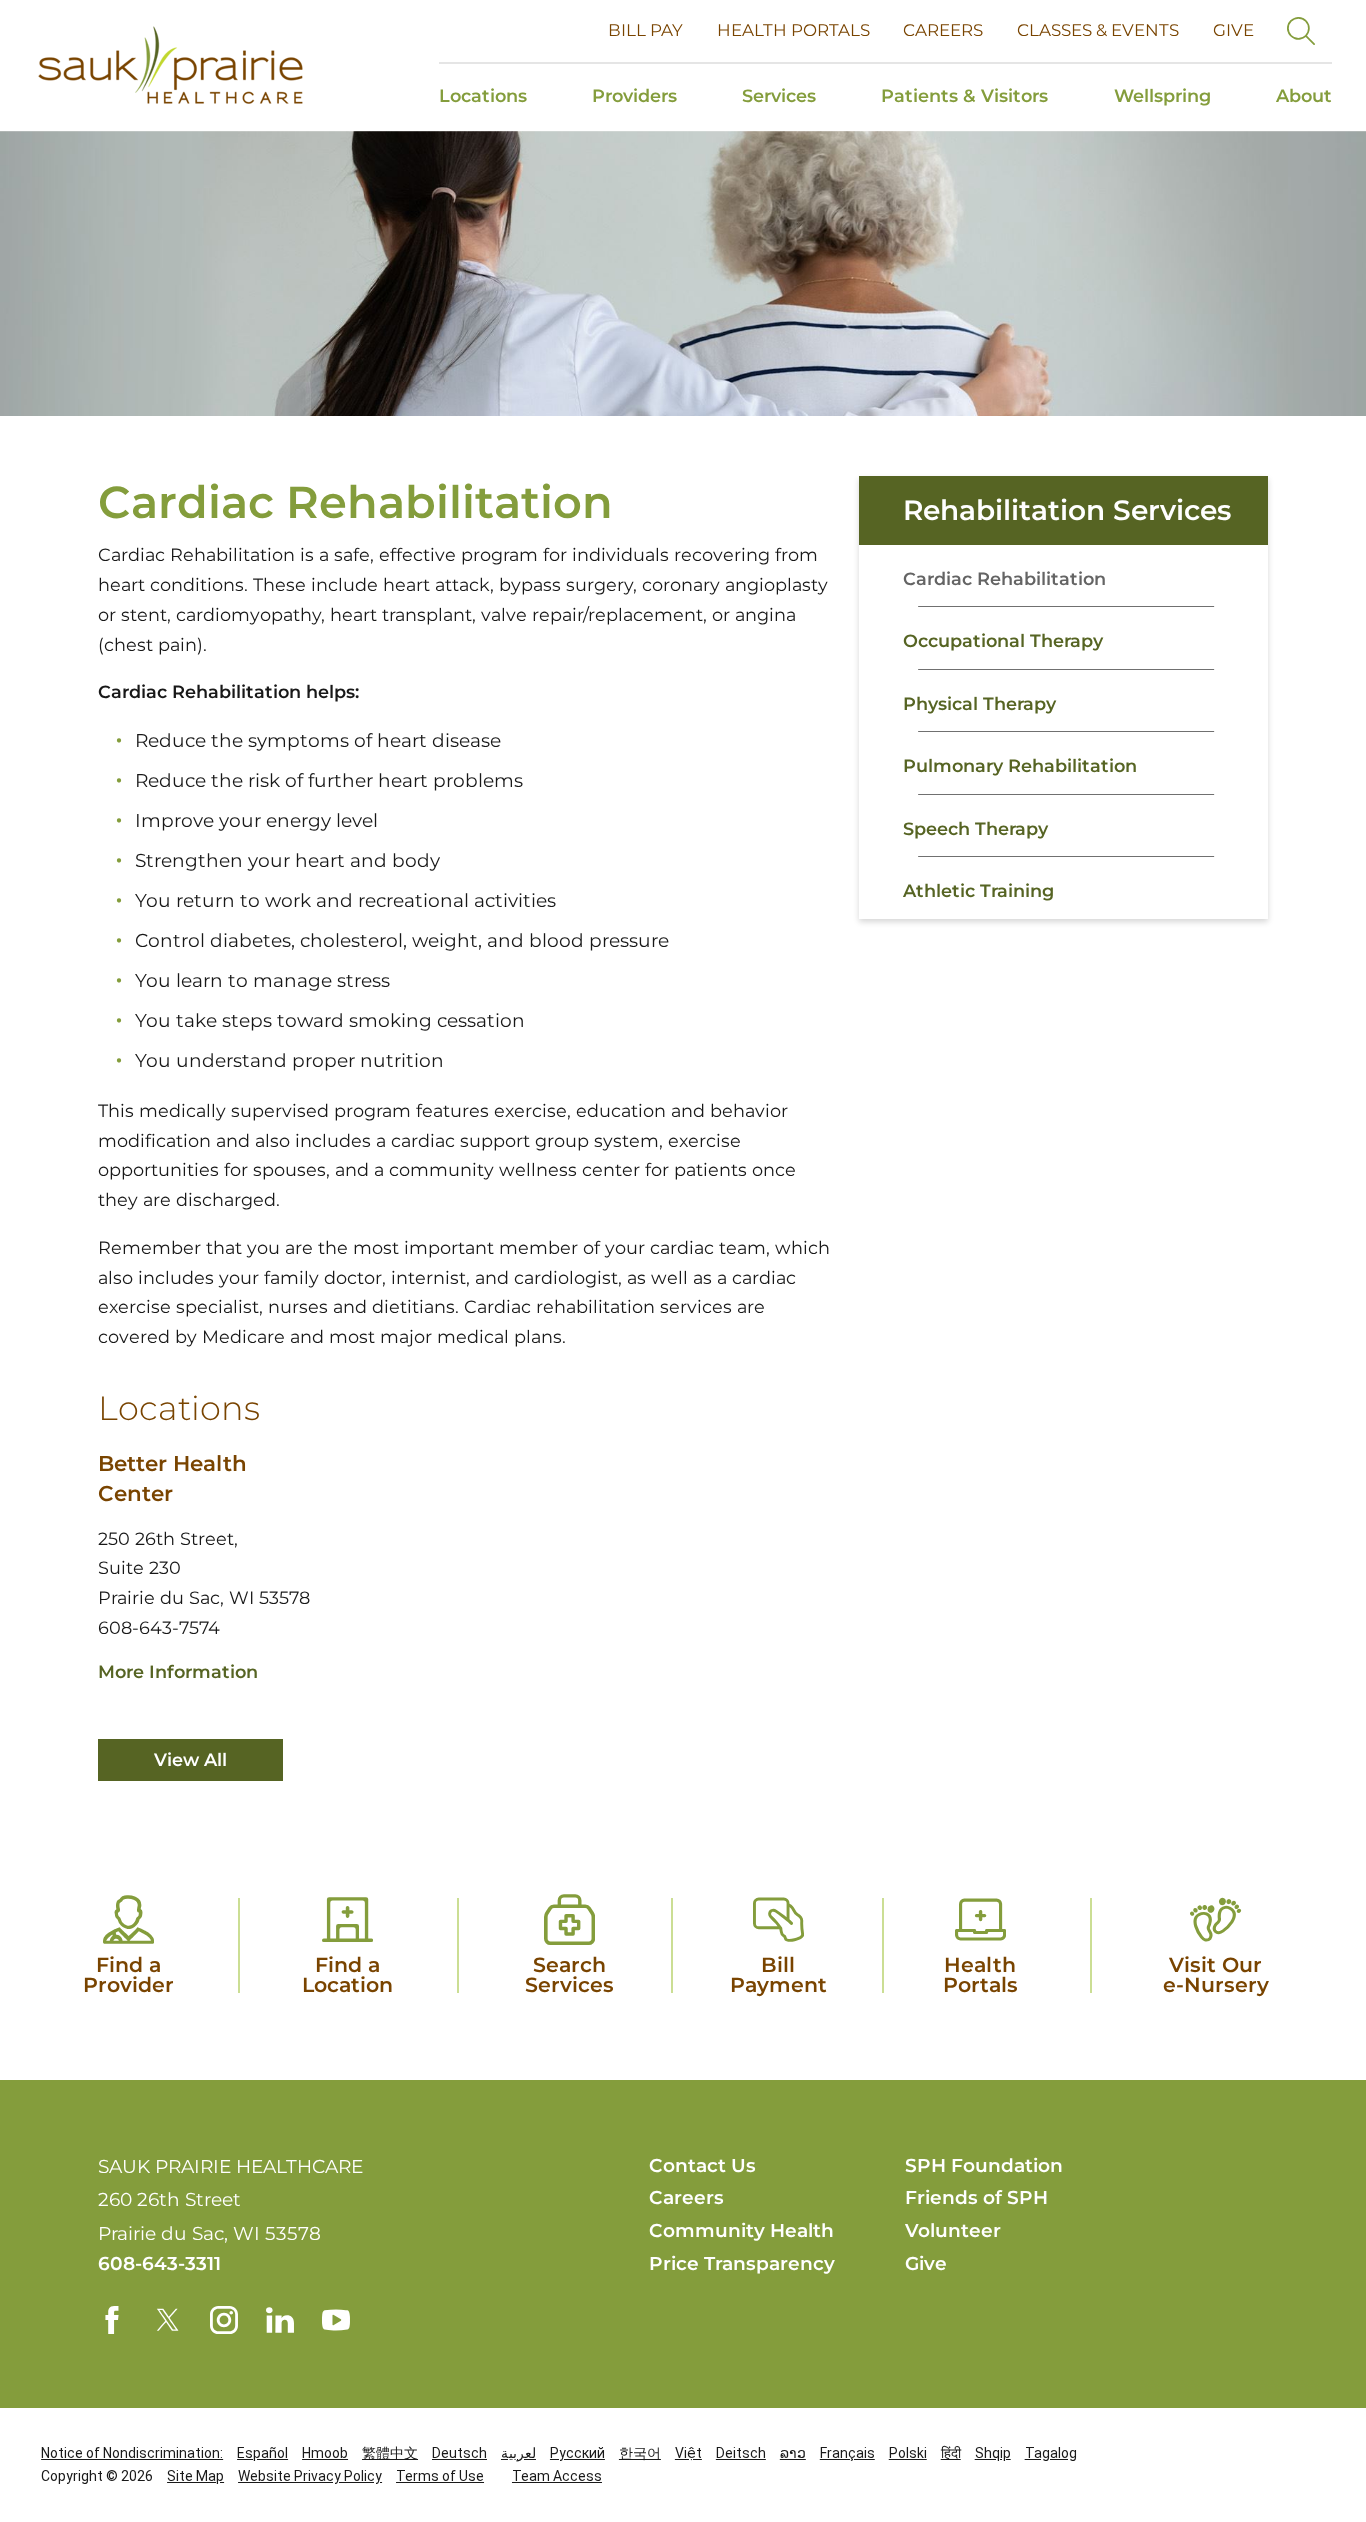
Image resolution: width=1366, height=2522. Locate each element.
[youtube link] (336, 2320)
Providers (634, 95)
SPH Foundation (984, 2165)
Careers (943, 30)
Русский (577, 2453)
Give (1233, 30)
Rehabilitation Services (1067, 510)
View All (190, 1759)
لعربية (518, 2453)
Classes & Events (1098, 30)
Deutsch (459, 2453)
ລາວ (793, 2453)
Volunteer (953, 2230)
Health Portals (793, 30)
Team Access (557, 2476)
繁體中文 (390, 2453)
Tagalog (1051, 2453)
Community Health (741, 2230)
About (1304, 95)
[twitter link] (168, 2320)
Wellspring (1162, 95)
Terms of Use (440, 2476)
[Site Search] (1301, 31)
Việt (688, 2453)
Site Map (195, 2476)
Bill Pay (645, 30)
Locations (483, 95)
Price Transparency (742, 2263)
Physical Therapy (979, 703)
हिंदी (951, 2453)
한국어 (640, 2453)
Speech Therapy (975, 828)
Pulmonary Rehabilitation (1020, 765)
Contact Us (702, 2165)
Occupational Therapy (1003, 640)
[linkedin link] (280, 2320)
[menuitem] (499, 98)
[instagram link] (224, 2320)
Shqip (993, 2453)
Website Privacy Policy (310, 2476)
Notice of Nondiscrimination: (132, 2453)
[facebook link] (112, 2320)
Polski (908, 2453)
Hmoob (325, 2453)
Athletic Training (978, 890)
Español (262, 2453)
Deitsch (741, 2453)
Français (847, 2453)
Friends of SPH (976, 2197)
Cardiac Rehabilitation (1004, 578)
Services (779, 95)
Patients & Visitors (964, 95)
